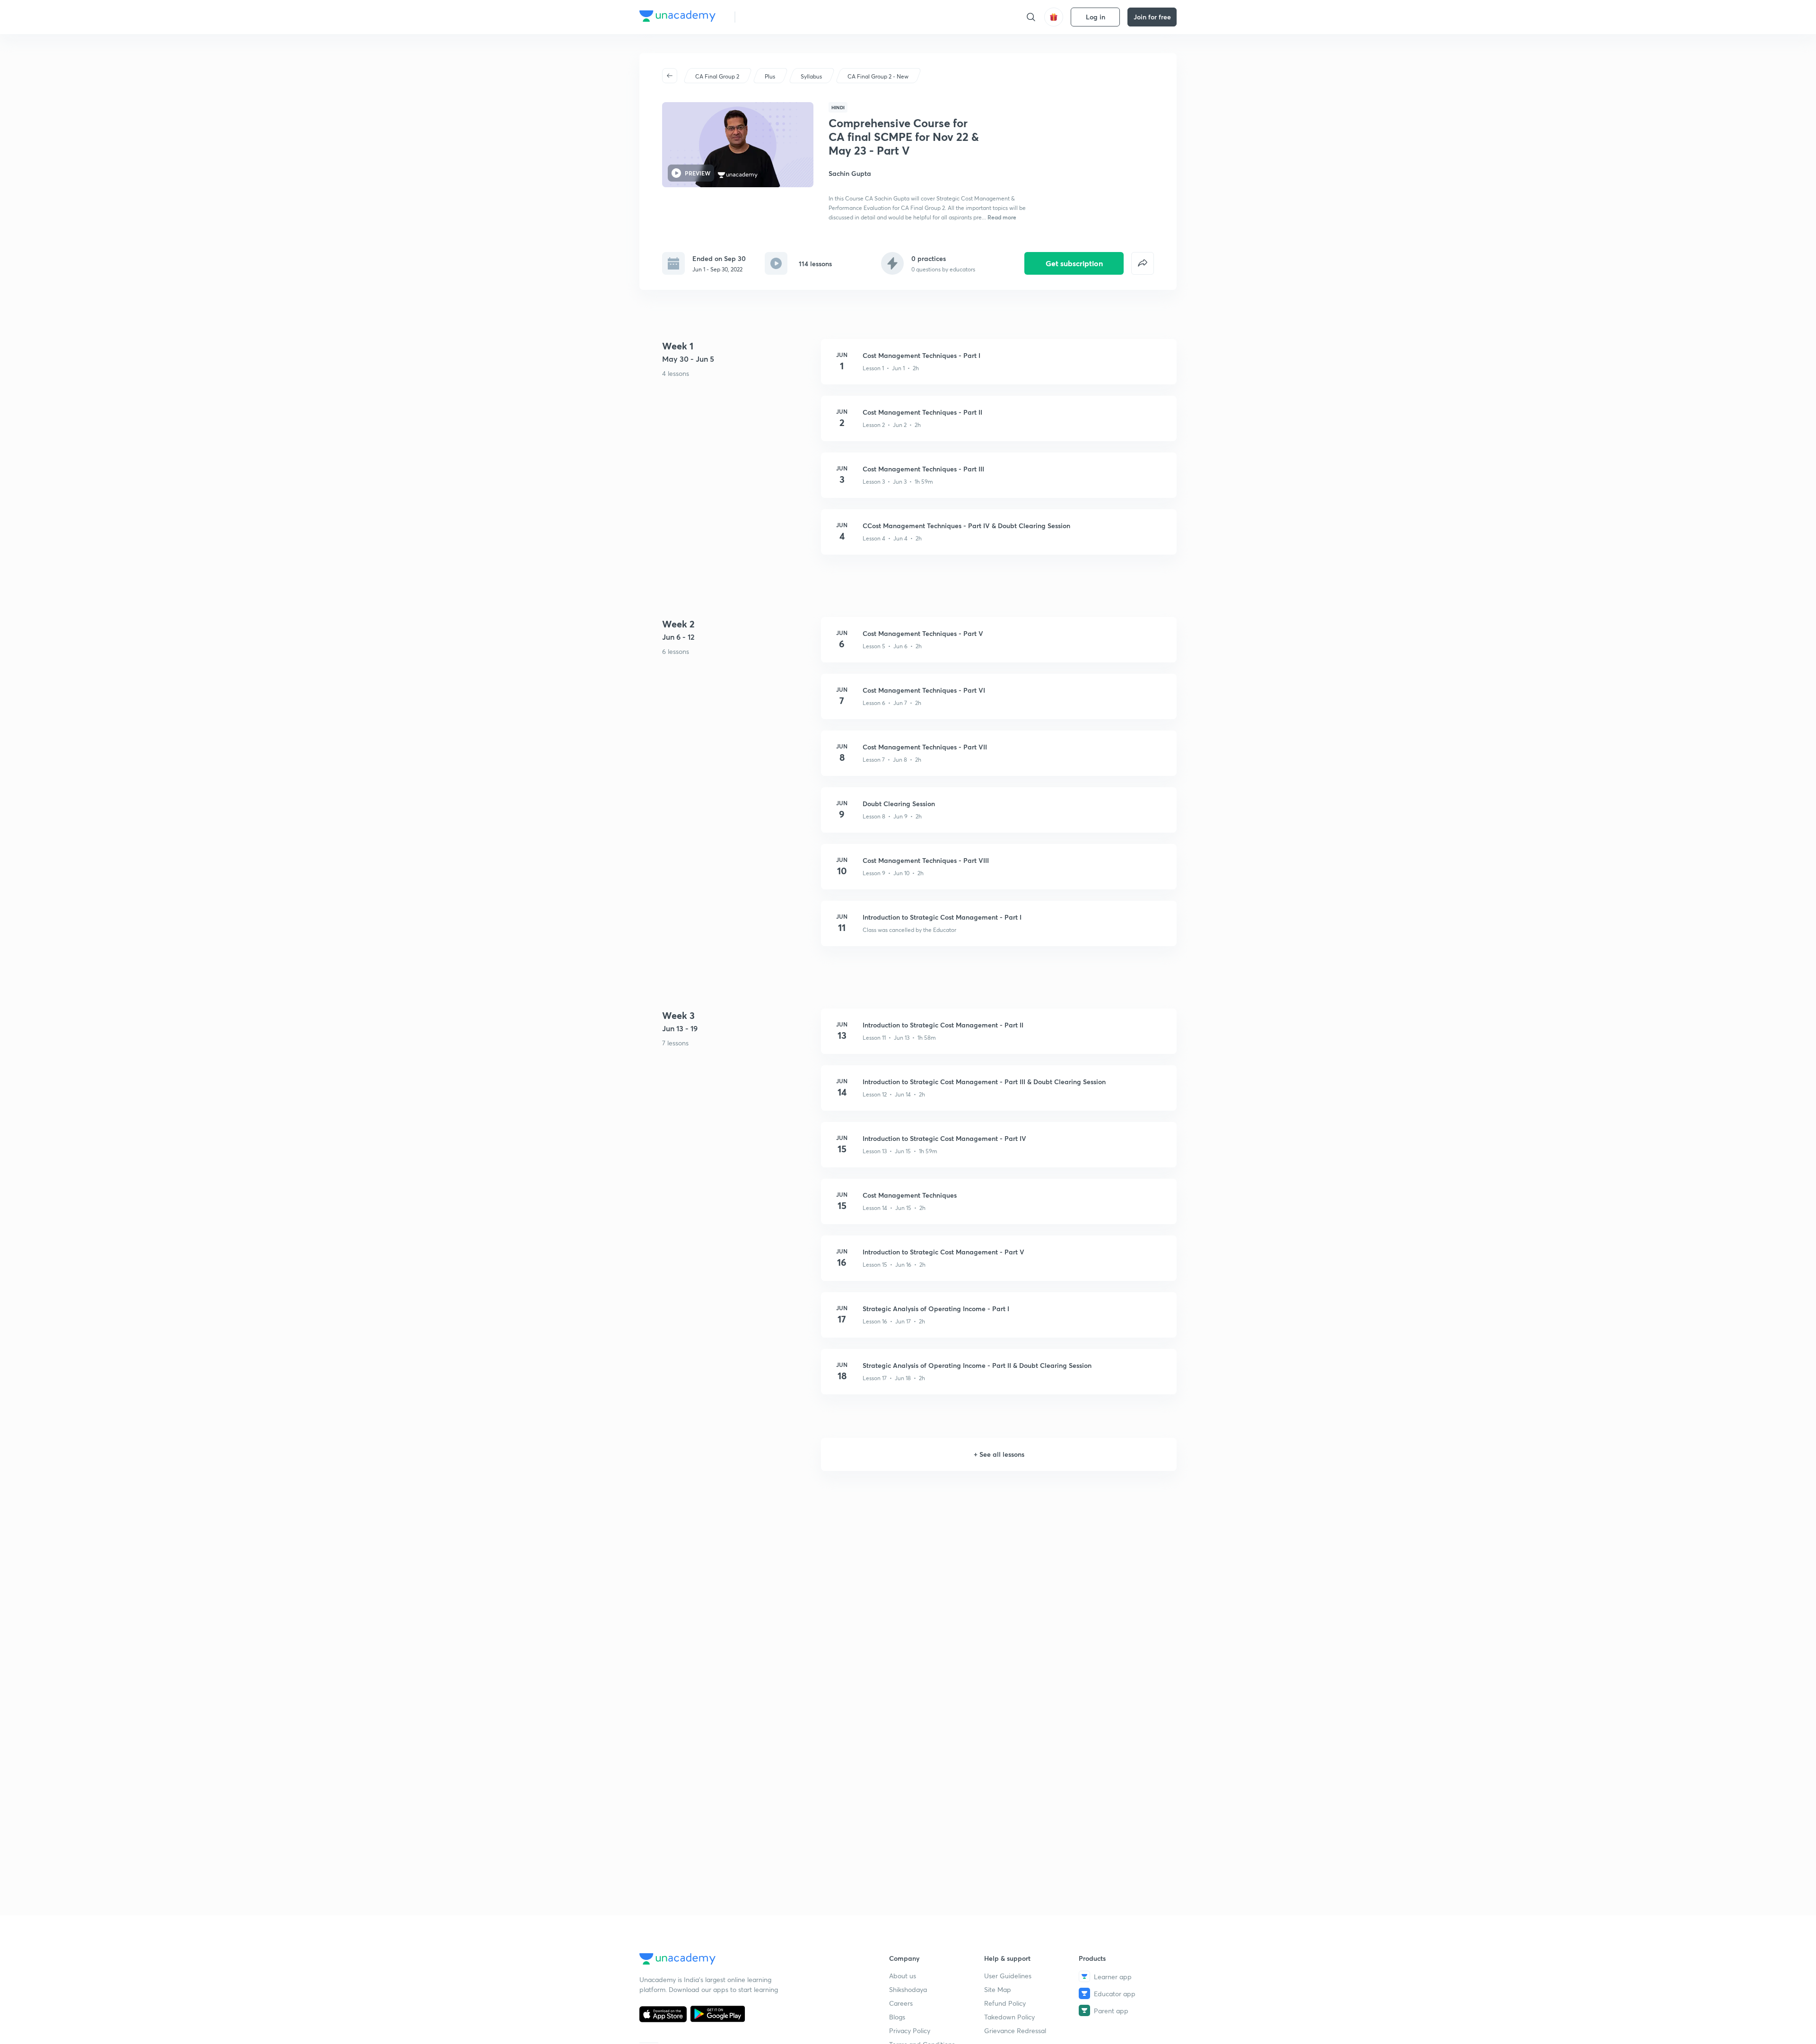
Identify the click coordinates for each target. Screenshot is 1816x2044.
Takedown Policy (1009, 2017)
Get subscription (1074, 263)
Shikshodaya (908, 1989)
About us (903, 1976)
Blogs (897, 2017)
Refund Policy (1005, 2003)
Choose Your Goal (784, 17)
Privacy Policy (910, 2031)
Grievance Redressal (1015, 2031)
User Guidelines (1008, 1976)
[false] (1143, 263)
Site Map (998, 1989)
